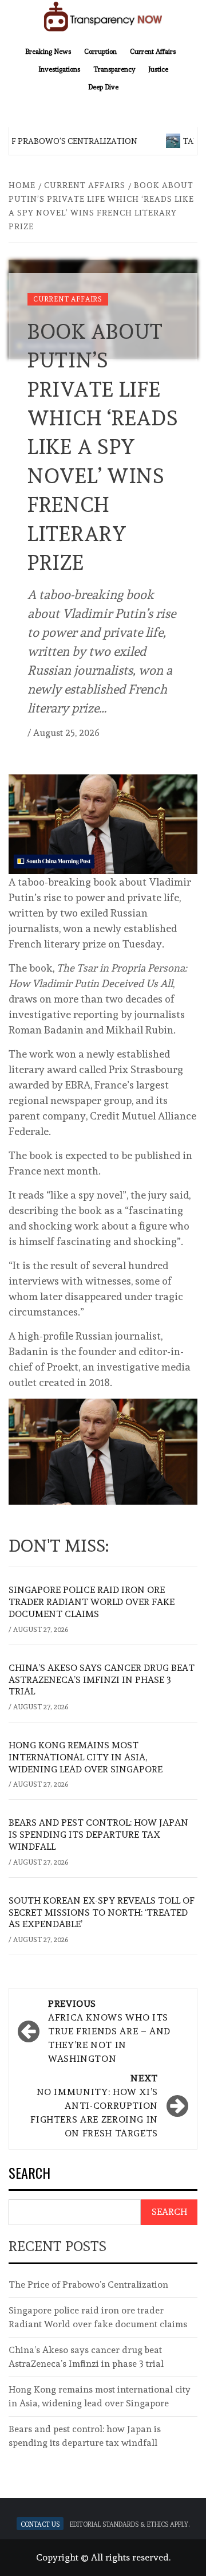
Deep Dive (103, 86)
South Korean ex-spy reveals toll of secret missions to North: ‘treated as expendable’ (102, 1913)
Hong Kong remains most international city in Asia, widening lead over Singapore (86, 1757)
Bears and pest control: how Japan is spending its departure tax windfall (98, 1835)
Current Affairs (153, 50)
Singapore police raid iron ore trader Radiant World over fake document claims (92, 1602)
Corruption (100, 50)
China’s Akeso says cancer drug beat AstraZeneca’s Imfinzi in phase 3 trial (102, 1680)
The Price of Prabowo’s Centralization (88, 2285)
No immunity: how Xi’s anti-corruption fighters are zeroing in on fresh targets (94, 2106)
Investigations (59, 68)
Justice (158, 68)
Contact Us (40, 2524)
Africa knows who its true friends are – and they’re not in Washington (109, 2031)
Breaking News (48, 50)
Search (29, 2174)
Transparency (114, 68)
